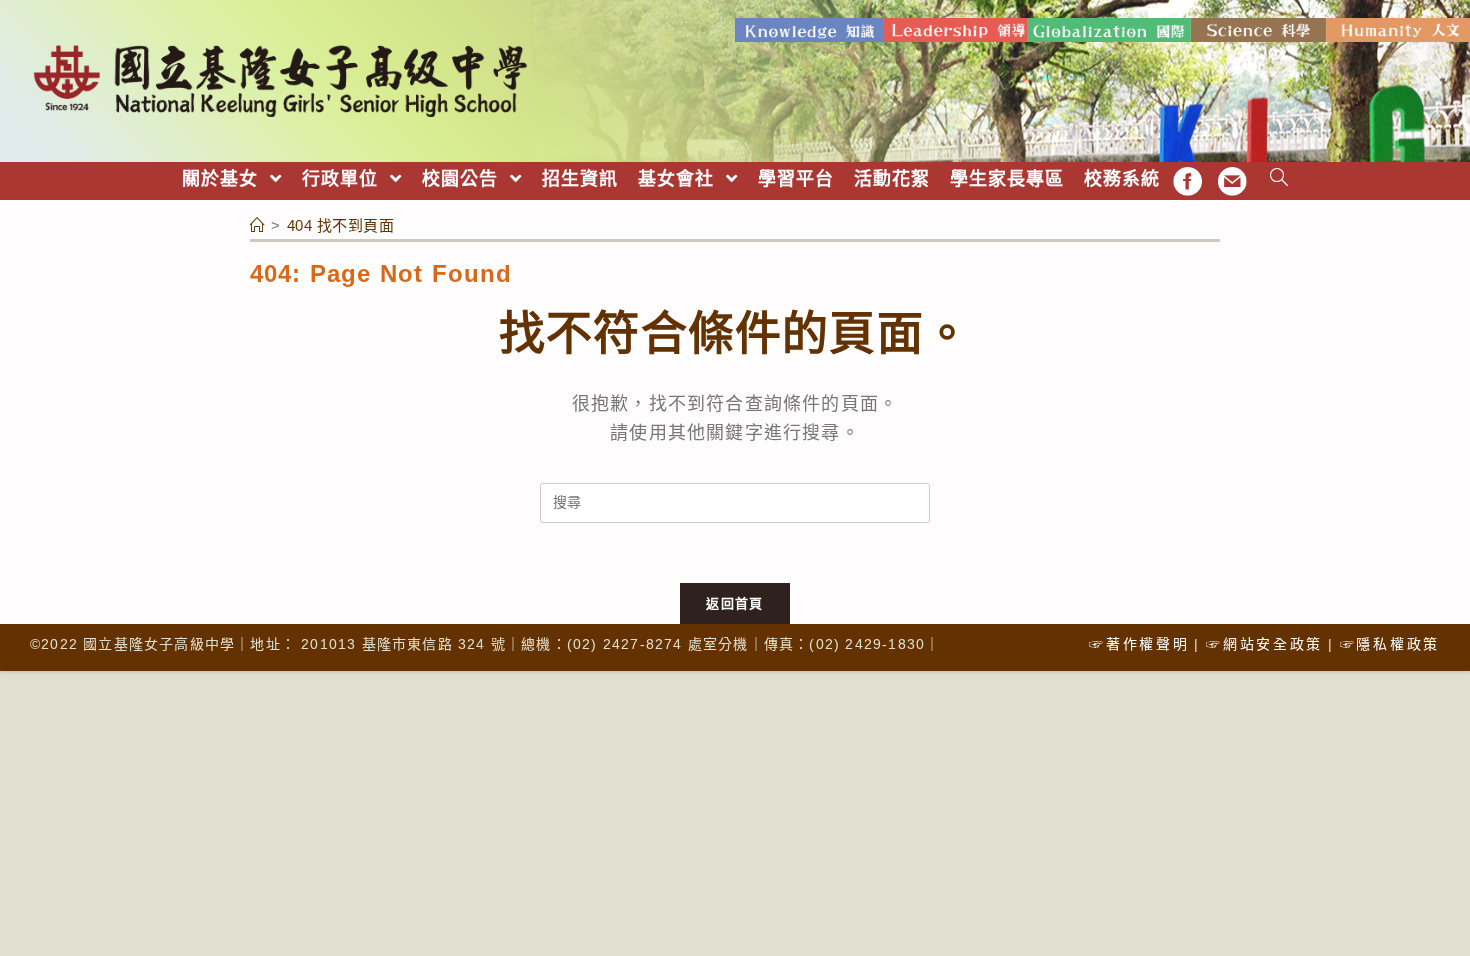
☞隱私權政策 (1390, 644)
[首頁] (258, 225)
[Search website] (1279, 179)
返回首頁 (734, 603)
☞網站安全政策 (1264, 644)
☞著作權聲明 (1139, 644)
